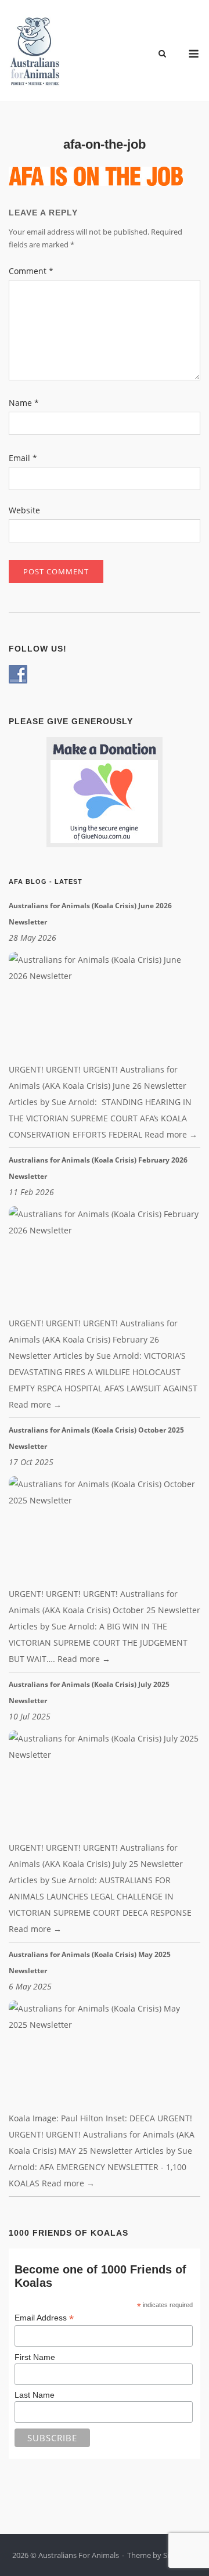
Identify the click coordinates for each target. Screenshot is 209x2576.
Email (23, 458)
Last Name (35, 2395)
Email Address (44, 2318)
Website (24, 510)
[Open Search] (162, 55)
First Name (35, 2357)
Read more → (171, 1134)
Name (24, 403)
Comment (31, 271)
